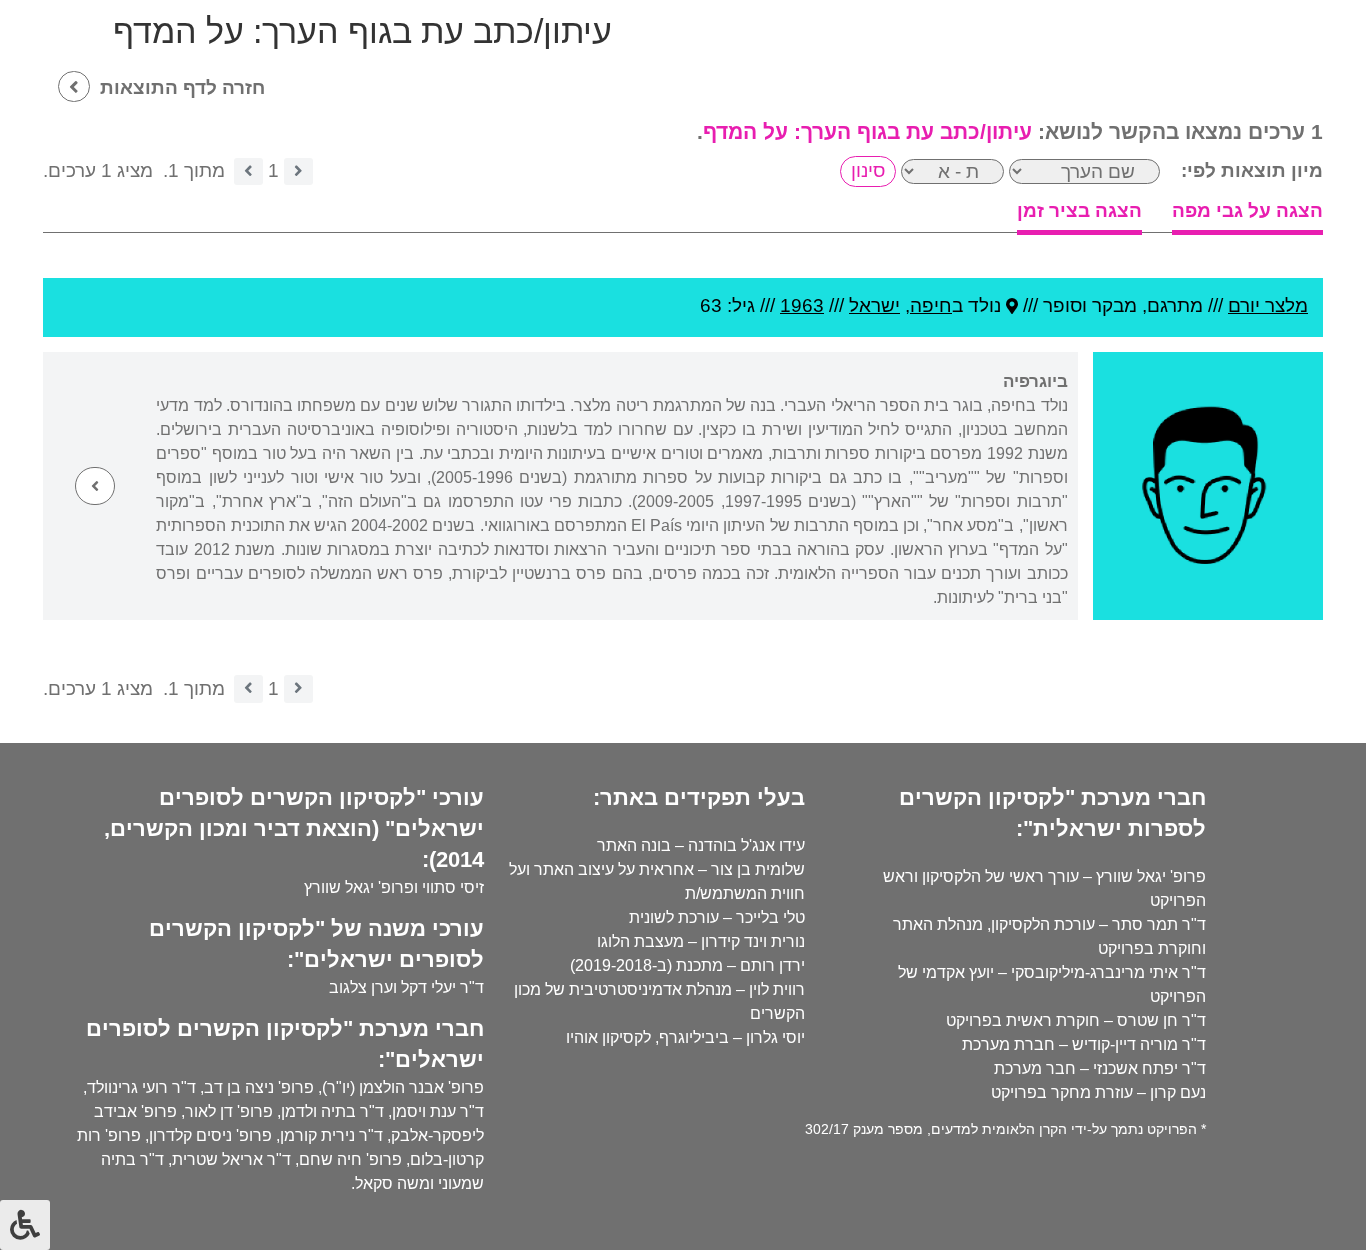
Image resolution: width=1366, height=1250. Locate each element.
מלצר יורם (1268, 305)
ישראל (874, 305)
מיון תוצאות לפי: (1252, 170)
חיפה (931, 305)
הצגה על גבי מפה (1247, 210)
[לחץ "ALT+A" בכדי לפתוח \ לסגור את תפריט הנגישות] (25, 1225)
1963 (802, 305)
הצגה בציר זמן (1079, 210)
